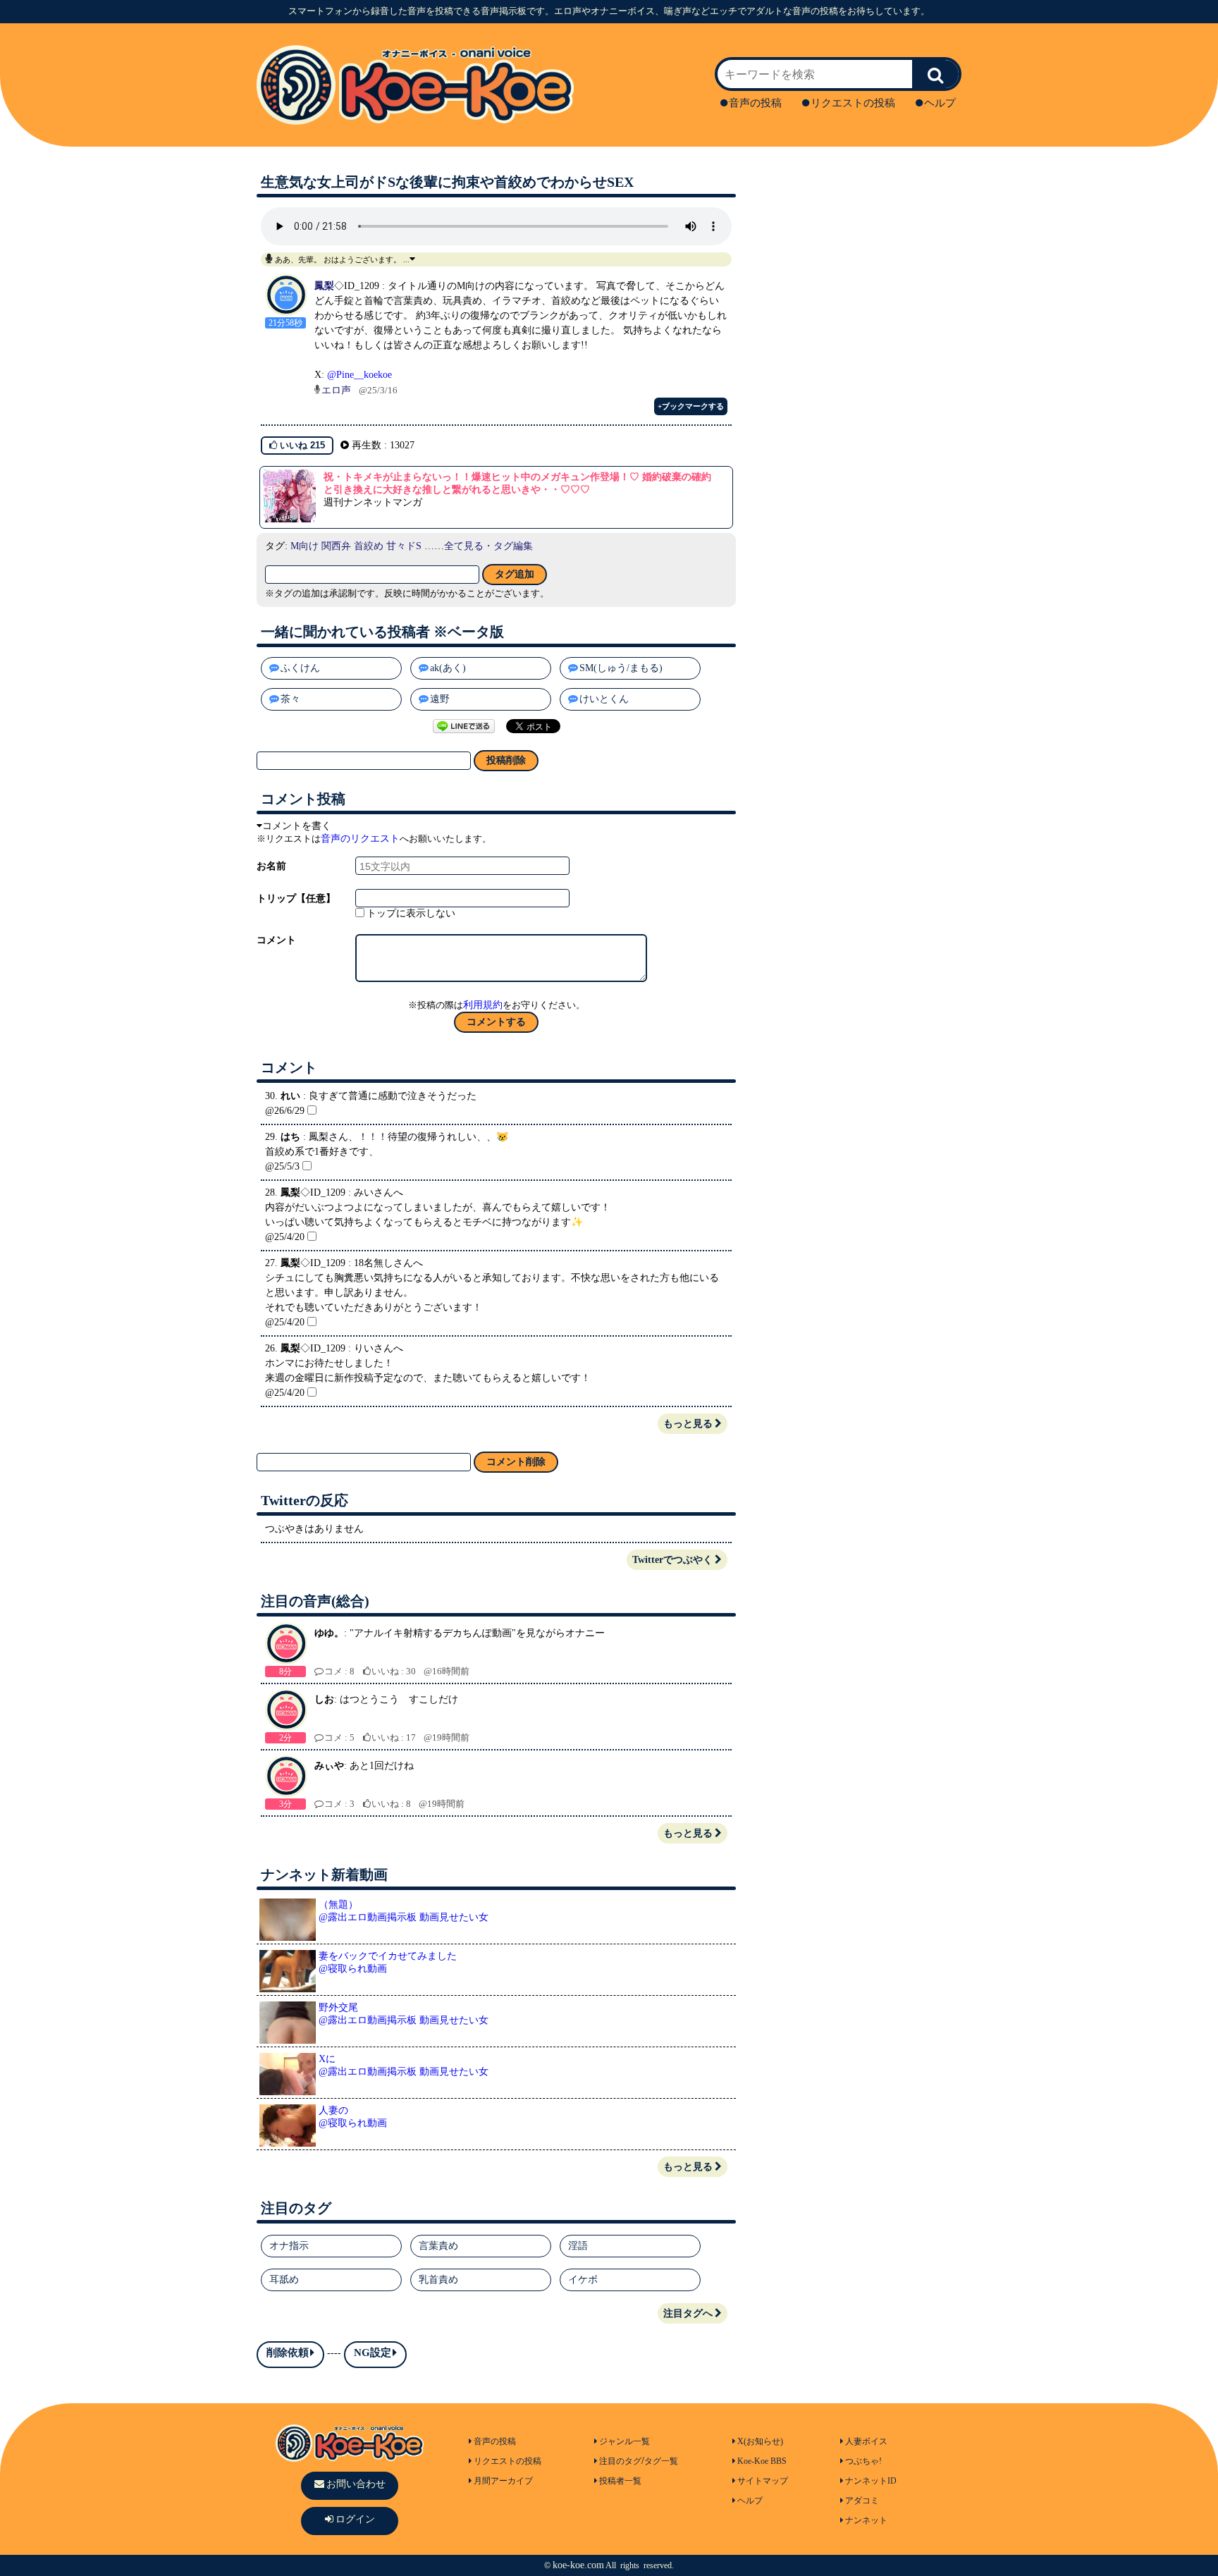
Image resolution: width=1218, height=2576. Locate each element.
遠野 (440, 699)
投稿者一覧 (620, 2481)
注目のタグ (620, 2461)
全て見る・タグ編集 (488, 546)
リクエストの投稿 (853, 103)
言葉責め (438, 2246)
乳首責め (438, 2280)
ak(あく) (448, 668)
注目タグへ (688, 2313)
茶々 (290, 699)
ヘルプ (940, 103)
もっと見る (688, 1424)
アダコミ (862, 2501)
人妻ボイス (866, 2441)
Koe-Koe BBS (762, 2461)
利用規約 (483, 1005)
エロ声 (336, 390)
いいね (301, 445)
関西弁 (336, 546)
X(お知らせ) (760, 2441)
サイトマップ (763, 2481)
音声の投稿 (755, 103)
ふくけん (300, 668)
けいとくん (604, 699)
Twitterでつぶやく (672, 1560)
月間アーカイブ (503, 2481)
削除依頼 (288, 2353)
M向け (304, 546)
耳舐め (284, 2280)
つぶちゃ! (863, 2461)
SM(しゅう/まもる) (621, 668)
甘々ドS (404, 546)
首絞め (369, 546)
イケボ (583, 2280)
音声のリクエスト (360, 839)
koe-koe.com (578, 2565)
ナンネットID (871, 2481)
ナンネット (866, 2520)
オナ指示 (289, 2246)
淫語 (578, 2246)
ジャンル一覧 (625, 2441)
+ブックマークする (691, 406)
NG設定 (373, 2353)
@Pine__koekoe (359, 375)
